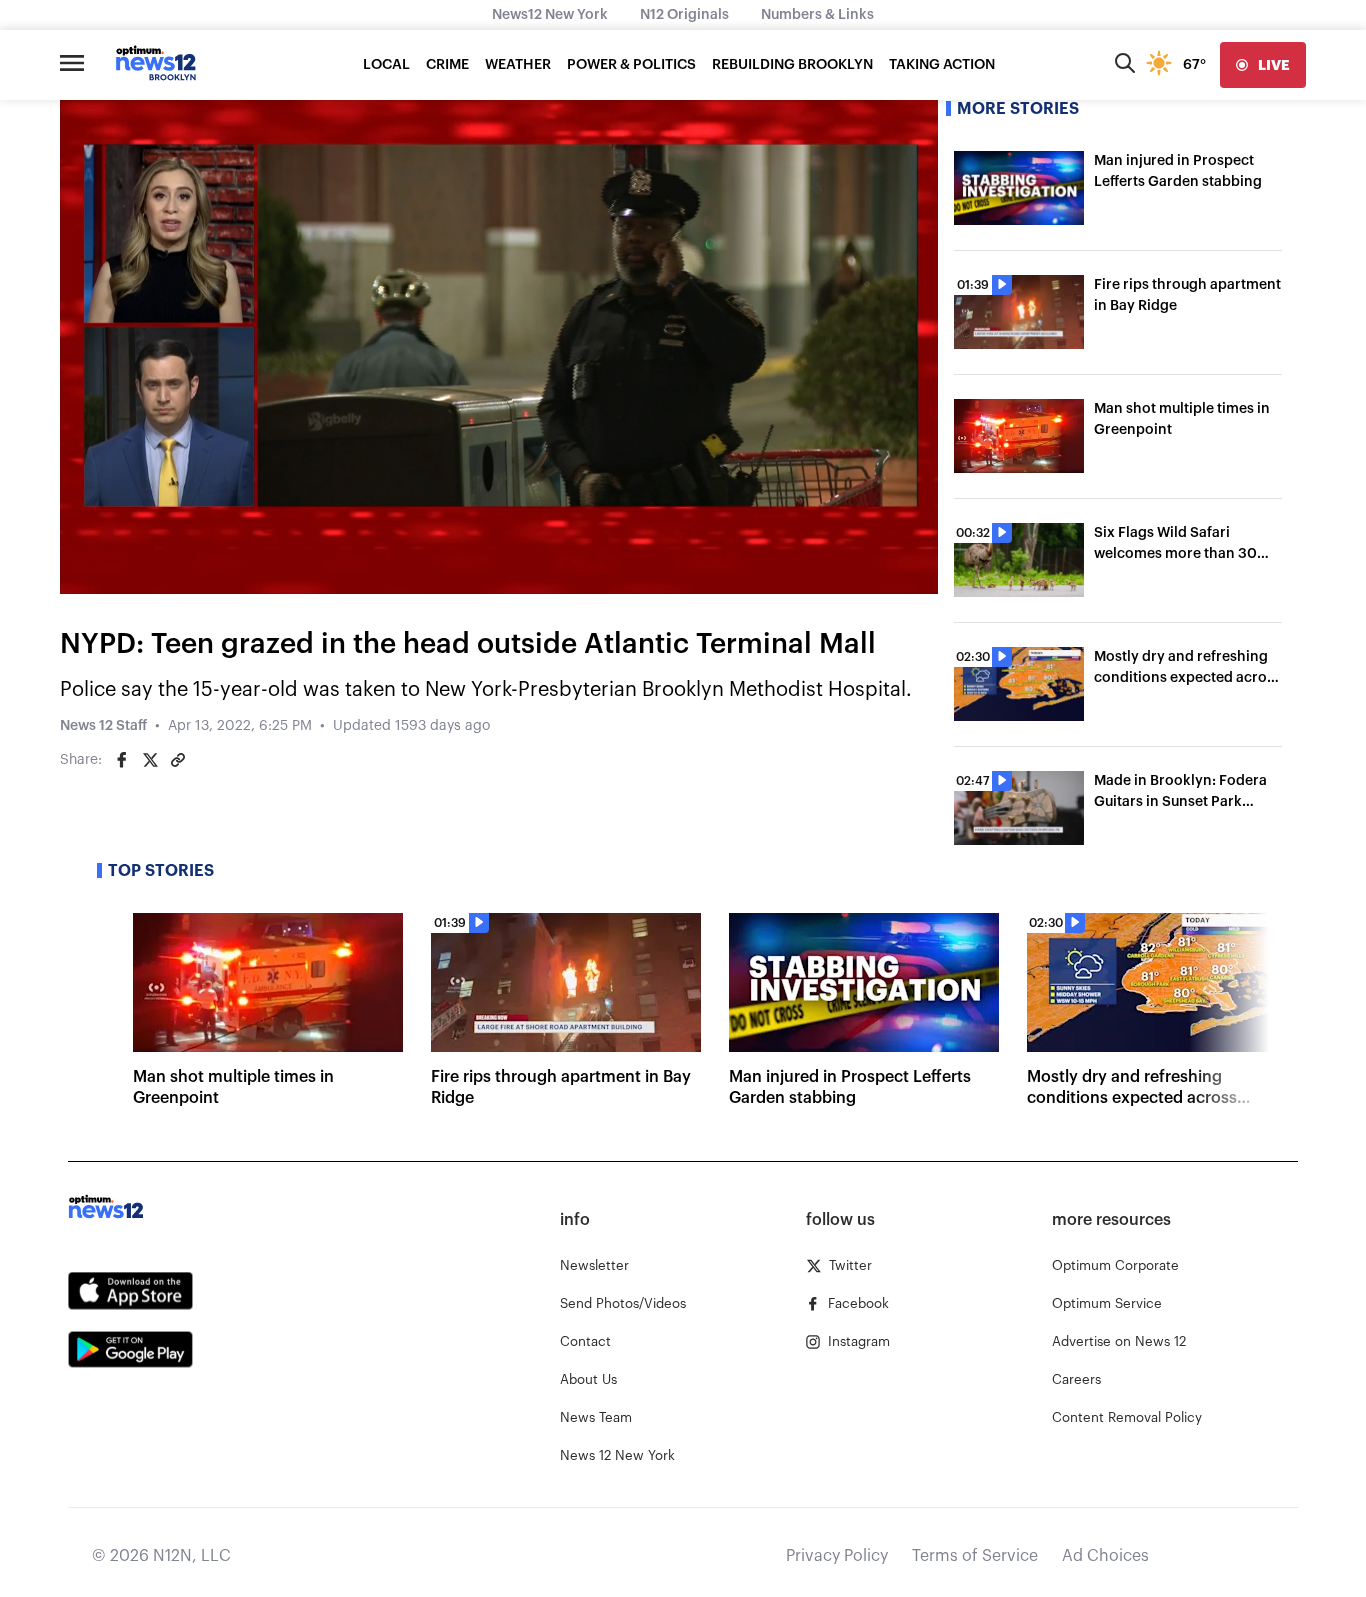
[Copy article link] (178, 760)
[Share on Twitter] (150, 760)
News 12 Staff (103, 726)
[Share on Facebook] (122, 760)
